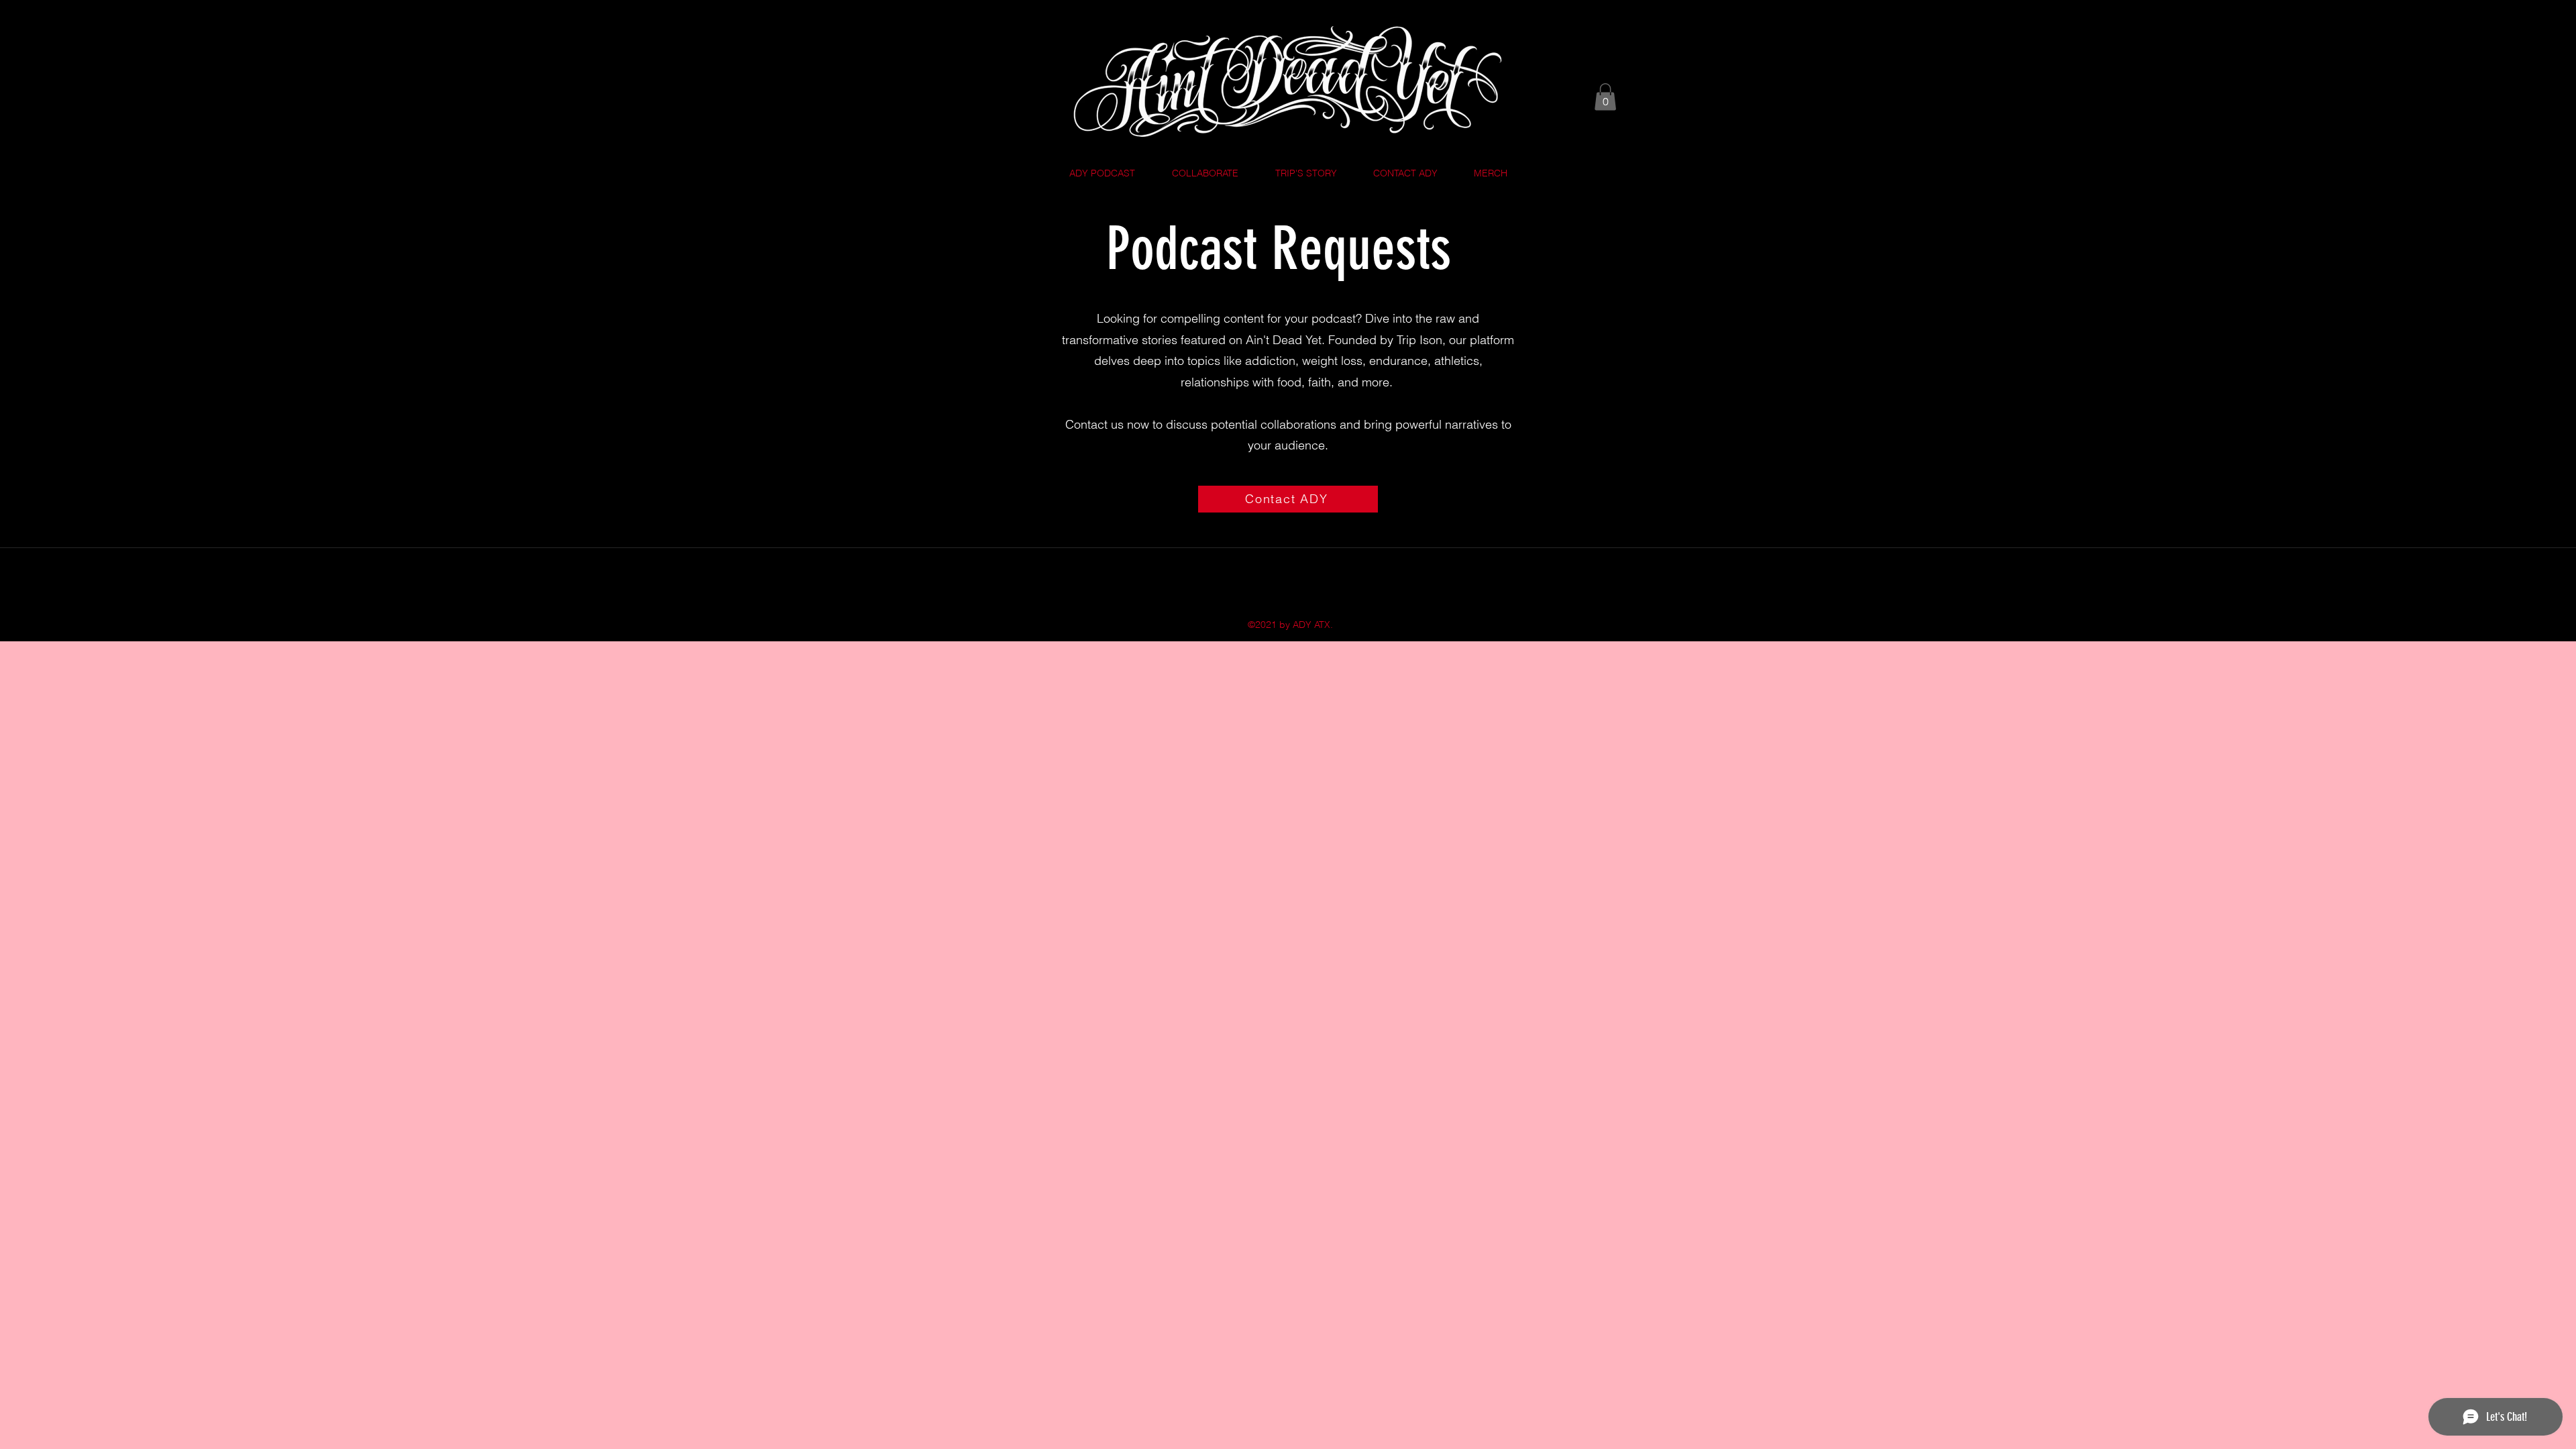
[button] (1605, 97)
